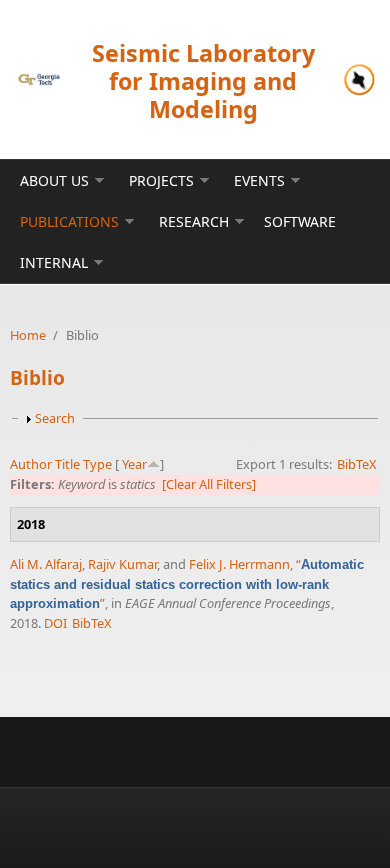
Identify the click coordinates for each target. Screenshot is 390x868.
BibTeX (357, 464)
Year (134, 464)
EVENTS (259, 180)
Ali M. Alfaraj (46, 564)
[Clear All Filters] (209, 484)
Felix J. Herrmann (239, 564)
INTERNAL (54, 262)
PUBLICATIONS (69, 221)
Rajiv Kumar (122, 564)
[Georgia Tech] (39, 79)
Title (67, 464)
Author (31, 464)
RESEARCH (194, 221)
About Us (54, 180)
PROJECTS (161, 180)
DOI (55, 623)
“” (187, 584)
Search (55, 418)
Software (300, 221)
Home (28, 335)
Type (97, 464)
